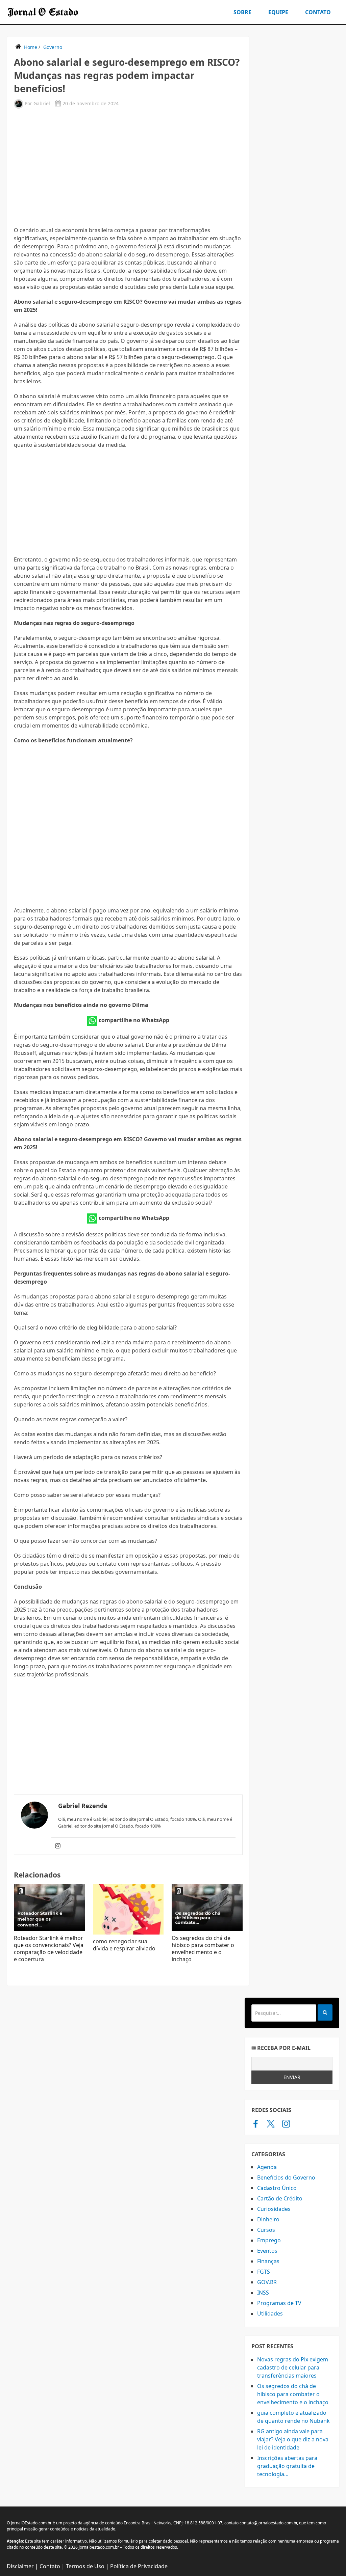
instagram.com (286, 2123)
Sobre (242, 12)
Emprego (269, 2240)
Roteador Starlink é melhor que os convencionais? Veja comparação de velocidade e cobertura (49, 1949)
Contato (318, 12)
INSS (263, 2293)
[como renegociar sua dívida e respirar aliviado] (128, 1909)
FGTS (264, 2272)
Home (31, 47)
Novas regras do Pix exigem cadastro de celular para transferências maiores (293, 2367)
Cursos (266, 2230)
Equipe (278, 12)
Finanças (268, 2261)
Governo (53, 47)
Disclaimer (20, 2566)
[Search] (325, 2012)
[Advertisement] (128, 167)
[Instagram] (58, 1846)
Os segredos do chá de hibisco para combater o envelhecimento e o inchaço (203, 1949)
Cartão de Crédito (280, 2198)
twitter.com (271, 2123)
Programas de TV (279, 2303)
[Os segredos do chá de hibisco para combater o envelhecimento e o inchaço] (207, 1908)
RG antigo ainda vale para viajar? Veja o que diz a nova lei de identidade (293, 2439)
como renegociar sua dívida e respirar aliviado (124, 1945)
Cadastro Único (277, 2188)
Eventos (267, 2251)
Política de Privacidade (139, 2566)
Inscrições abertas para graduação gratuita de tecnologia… (287, 2466)
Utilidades (270, 2313)
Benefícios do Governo (286, 2177)
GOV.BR (267, 2282)
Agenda (267, 2167)
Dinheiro (268, 2219)
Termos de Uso (85, 2566)
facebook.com (256, 2123)
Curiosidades (274, 2209)
